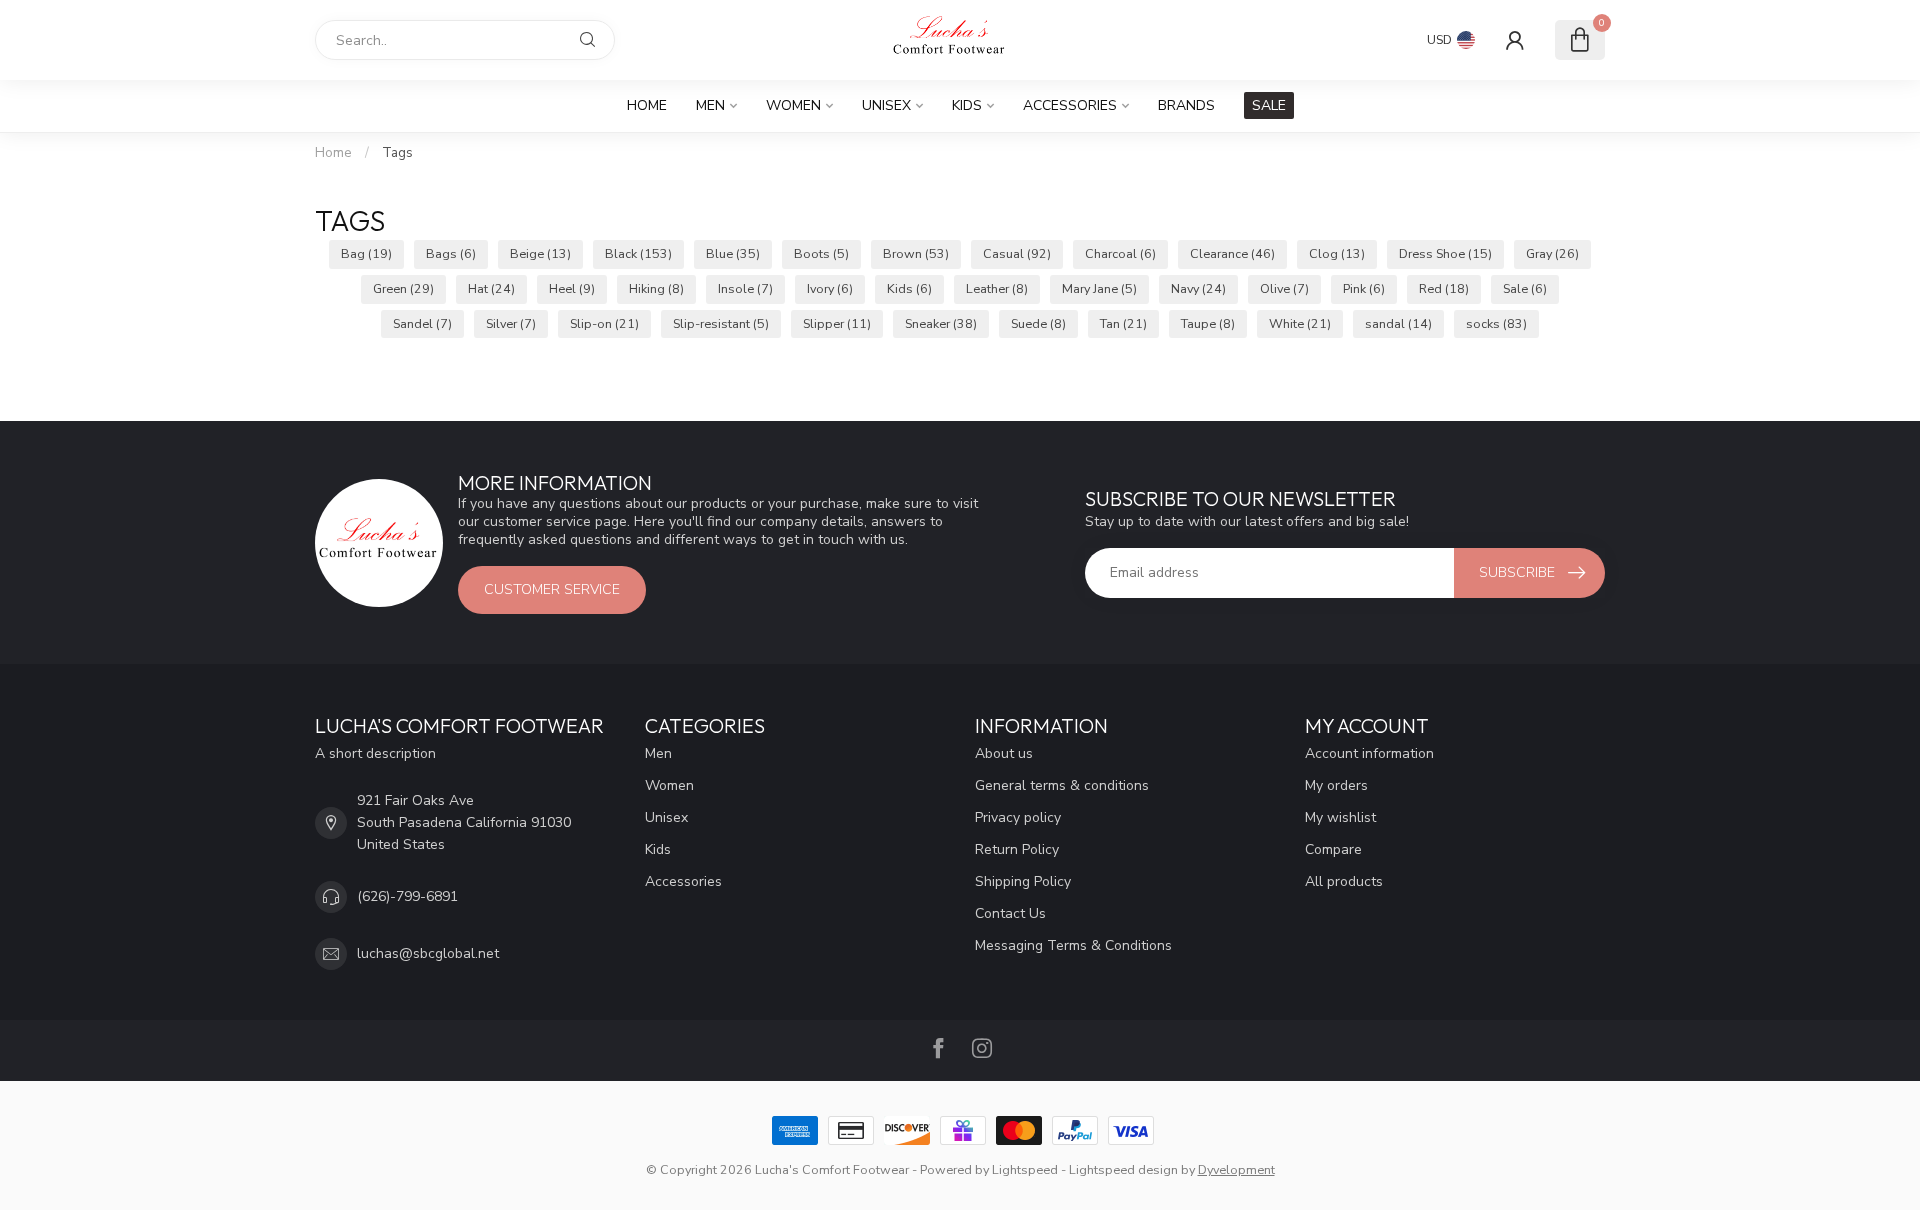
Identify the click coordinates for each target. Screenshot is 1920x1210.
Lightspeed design (1123, 1169)
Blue (733, 253)
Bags (451, 253)
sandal (1398, 323)
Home (647, 105)
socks (1496, 323)
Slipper (837, 323)
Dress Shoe (1445, 253)
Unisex (886, 105)
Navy (1198, 288)
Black (638, 253)
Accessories (1070, 105)
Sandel (422, 323)
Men (710, 105)
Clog (1337, 253)
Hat (491, 288)
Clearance (1232, 253)
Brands (1186, 105)
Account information (1369, 753)
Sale (1525, 288)
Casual (1017, 253)
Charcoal (1120, 253)
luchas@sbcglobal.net (428, 953)
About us (1004, 753)
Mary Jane (1099, 288)
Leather (997, 288)
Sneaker (941, 323)
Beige (540, 253)
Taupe (1208, 323)
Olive (1284, 288)
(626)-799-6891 (407, 896)
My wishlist (1340, 817)
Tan (1123, 323)
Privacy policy (1018, 817)
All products (1344, 881)
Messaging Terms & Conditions (1073, 945)
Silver (511, 323)
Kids (967, 105)
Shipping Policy (1023, 881)
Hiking (656, 288)
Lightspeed (1025, 1169)
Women (793, 105)
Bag (366, 253)
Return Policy (1017, 849)
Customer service (552, 589)
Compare (1333, 849)
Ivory (830, 288)
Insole (745, 288)
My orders (1336, 785)
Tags (397, 153)
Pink (1364, 288)
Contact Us (1010, 913)
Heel (572, 288)
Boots (821, 253)
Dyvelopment (1236, 1169)
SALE (1269, 105)
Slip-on (604, 323)
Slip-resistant (721, 323)
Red (1444, 288)
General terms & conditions (1062, 785)
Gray (1552, 253)
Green (403, 288)
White (1300, 323)
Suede (1038, 323)
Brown (916, 253)
